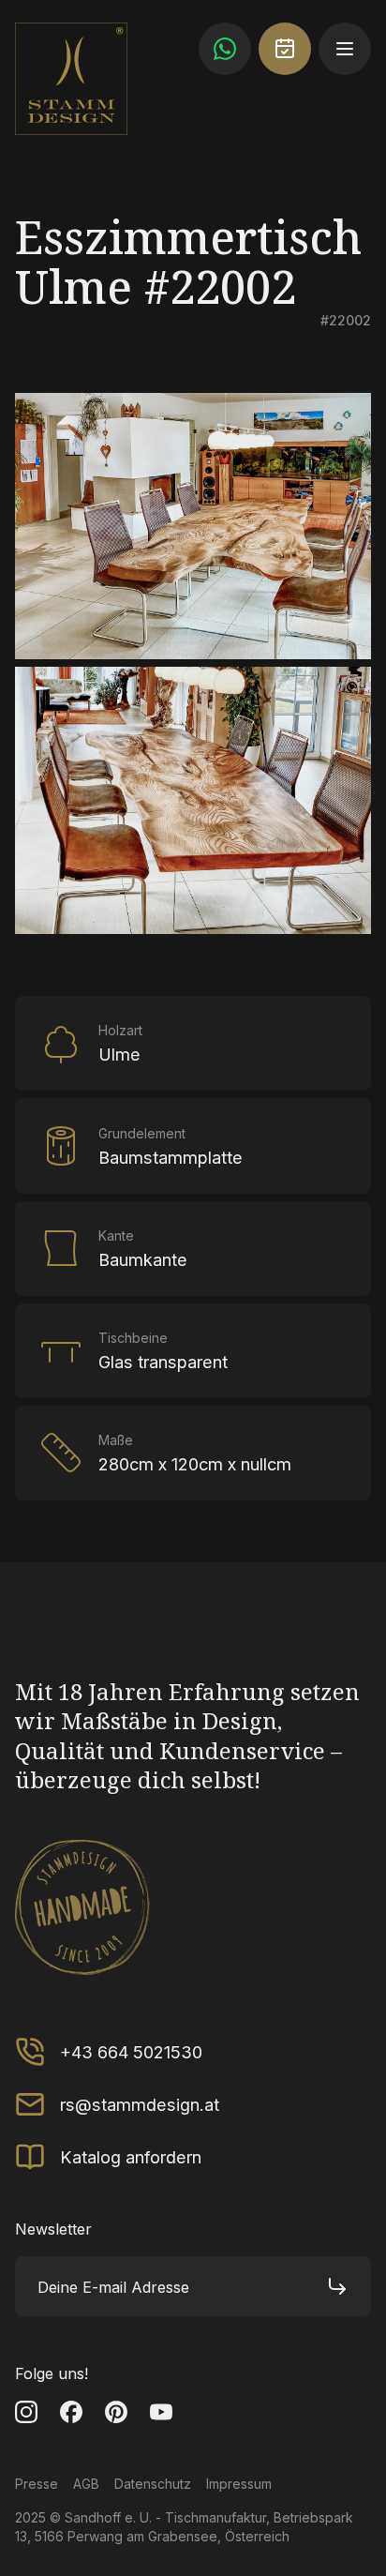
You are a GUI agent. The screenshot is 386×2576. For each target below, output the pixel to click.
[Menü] (345, 49)
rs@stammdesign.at (140, 2104)
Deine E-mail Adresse (113, 2287)
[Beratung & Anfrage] (285, 49)
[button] (345, 49)
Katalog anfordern (131, 2157)
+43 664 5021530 (131, 2052)
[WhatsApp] (225, 49)
